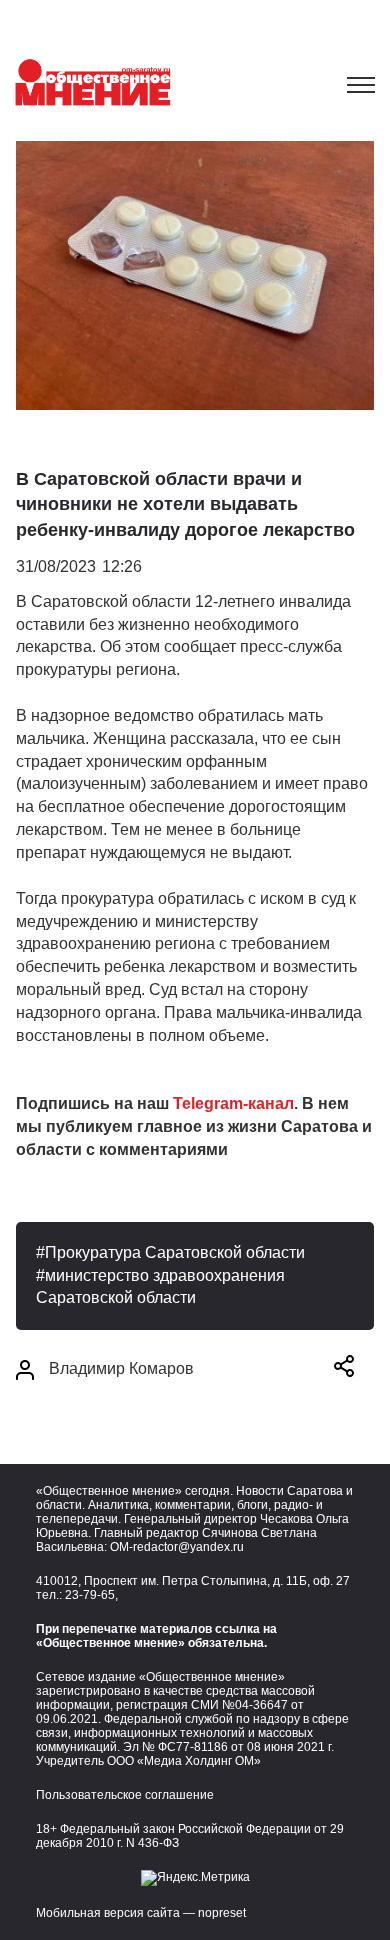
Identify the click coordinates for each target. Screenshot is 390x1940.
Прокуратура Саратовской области (175, 1252)
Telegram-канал (233, 1103)
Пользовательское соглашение (125, 1795)
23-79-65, (91, 1595)
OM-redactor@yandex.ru (177, 1547)
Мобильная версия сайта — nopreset (141, 1913)
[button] (344, 1369)
